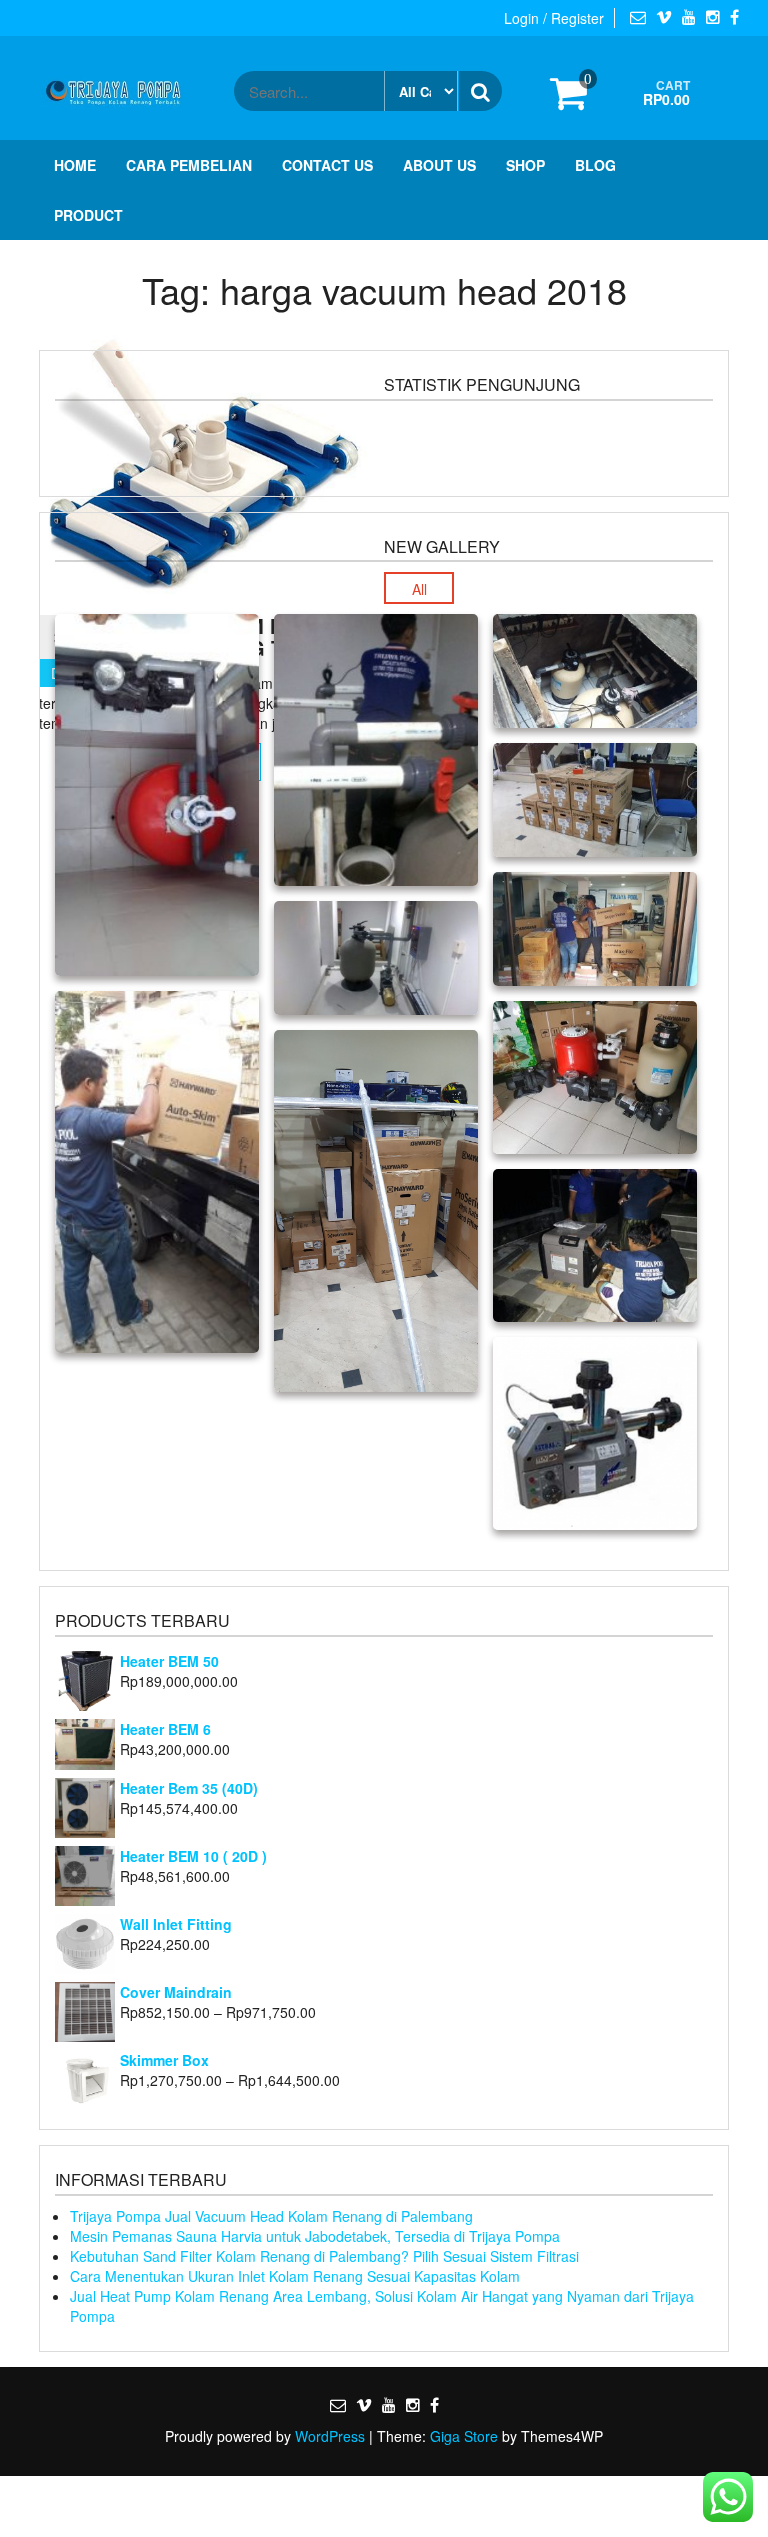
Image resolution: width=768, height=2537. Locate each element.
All (419, 589)
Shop (525, 165)
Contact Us (327, 165)
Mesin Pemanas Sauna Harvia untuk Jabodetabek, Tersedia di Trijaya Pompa (315, 2236)
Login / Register (554, 18)
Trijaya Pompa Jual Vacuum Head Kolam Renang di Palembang (271, 2216)
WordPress (330, 2436)
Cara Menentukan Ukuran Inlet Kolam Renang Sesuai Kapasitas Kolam (295, 2276)
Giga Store (464, 2436)
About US (439, 165)
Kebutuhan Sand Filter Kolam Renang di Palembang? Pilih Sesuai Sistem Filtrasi (324, 2256)
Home (75, 165)
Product (88, 215)
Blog (595, 165)
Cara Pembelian (189, 165)
